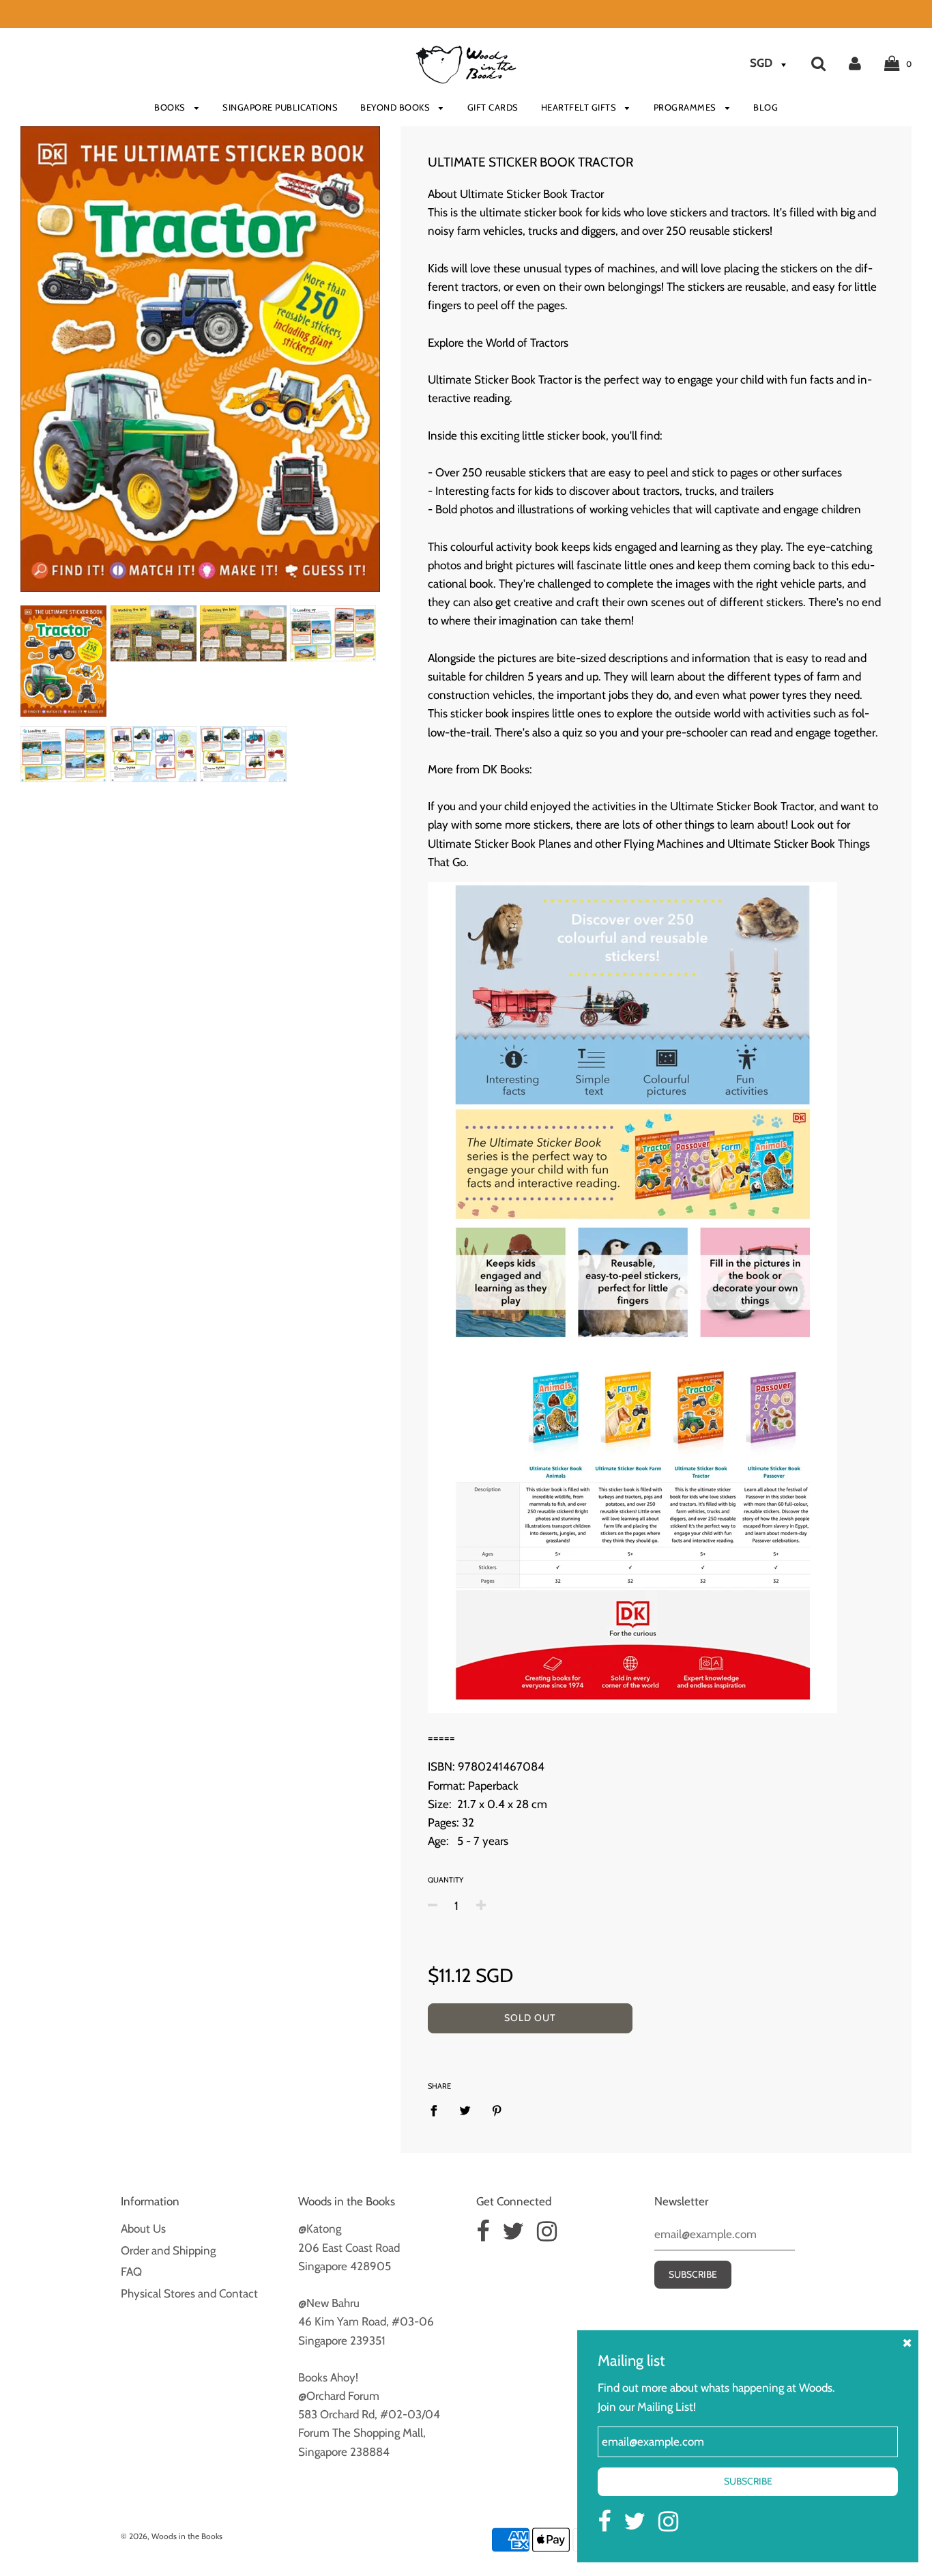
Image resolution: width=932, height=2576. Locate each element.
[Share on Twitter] (465, 2110)
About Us (143, 2229)
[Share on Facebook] (438, 2110)
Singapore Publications (280, 107)
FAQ (131, 2272)
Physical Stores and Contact (189, 2293)
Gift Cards (493, 107)
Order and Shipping (168, 2250)
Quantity (446, 1880)
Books (171, 107)
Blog (766, 107)
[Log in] (855, 63)
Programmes (686, 107)
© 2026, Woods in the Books (172, 2536)
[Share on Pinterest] (497, 2110)
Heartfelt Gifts (580, 107)
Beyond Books (396, 107)
